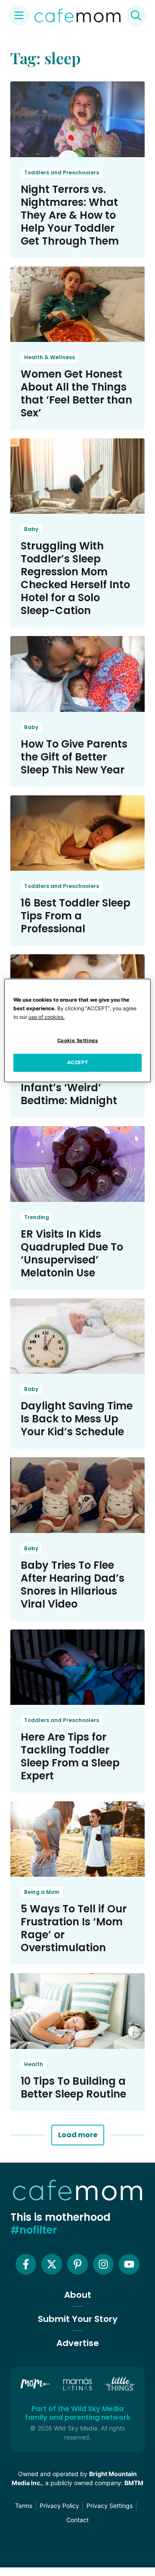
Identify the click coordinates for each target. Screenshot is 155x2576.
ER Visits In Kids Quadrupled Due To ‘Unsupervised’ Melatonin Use (72, 1253)
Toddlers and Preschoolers (62, 172)
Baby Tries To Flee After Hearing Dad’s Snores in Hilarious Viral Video (73, 1584)
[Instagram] (103, 2264)
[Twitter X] (52, 2264)
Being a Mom (42, 1892)
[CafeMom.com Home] (77, 16)
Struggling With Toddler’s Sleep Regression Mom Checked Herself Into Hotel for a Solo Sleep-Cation (75, 578)
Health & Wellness (50, 357)
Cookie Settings (78, 1040)
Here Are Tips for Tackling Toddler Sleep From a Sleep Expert (70, 1756)
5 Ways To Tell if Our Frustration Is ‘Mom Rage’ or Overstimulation (74, 1928)
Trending (37, 1217)
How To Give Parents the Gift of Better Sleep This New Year (74, 757)
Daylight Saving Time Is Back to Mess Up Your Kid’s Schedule (77, 1419)
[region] (77, 1030)
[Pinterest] (77, 2264)
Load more (78, 2135)
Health (34, 2064)
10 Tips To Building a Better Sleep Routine (73, 2087)
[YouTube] (129, 2264)
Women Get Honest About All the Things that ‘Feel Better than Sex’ (76, 393)
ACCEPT (77, 1062)
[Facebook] (26, 2264)
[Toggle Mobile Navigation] (19, 16)
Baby (31, 529)
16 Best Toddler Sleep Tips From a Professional (76, 916)
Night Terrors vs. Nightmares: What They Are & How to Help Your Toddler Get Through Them (70, 215)
